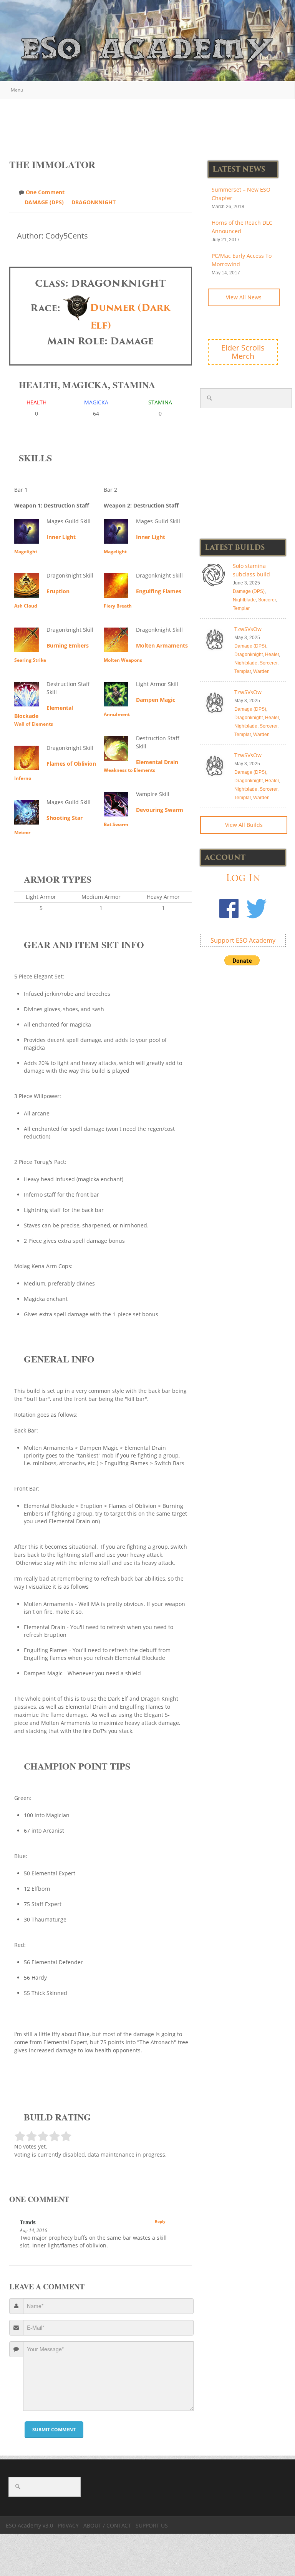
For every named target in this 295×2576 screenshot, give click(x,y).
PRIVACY (68, 2525)
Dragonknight (94, 202)
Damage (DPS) (44, 202)
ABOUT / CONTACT (107, 2525)
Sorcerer (267, 600)
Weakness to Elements (129, 770)
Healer (272, 654)
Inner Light (61, 537)
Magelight (26, 552)
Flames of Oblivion (71, 764)
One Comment (45, 192)
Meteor (22, 832)
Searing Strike (30, 660)
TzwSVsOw (248, 629)
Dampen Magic (156, 700)
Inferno (23, 778)
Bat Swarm (116, 824)
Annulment (117, 714)
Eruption (58, 591)
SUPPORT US (152, 2525)
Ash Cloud (26, 606)
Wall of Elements (34, 724)
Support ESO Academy (243, 940)
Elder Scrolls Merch (243, 352)
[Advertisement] (149, 125)
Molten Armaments (162, 645)
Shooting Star (65, 818)
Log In (243, 878)
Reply (160, 2221)
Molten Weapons (123, 660)
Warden (261, 671)
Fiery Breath (118, 606)
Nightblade (244, 600)
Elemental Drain (157, 762)
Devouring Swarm (160, 810)
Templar (241, 608)
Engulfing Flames (159, 591)
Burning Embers (68, 645)
